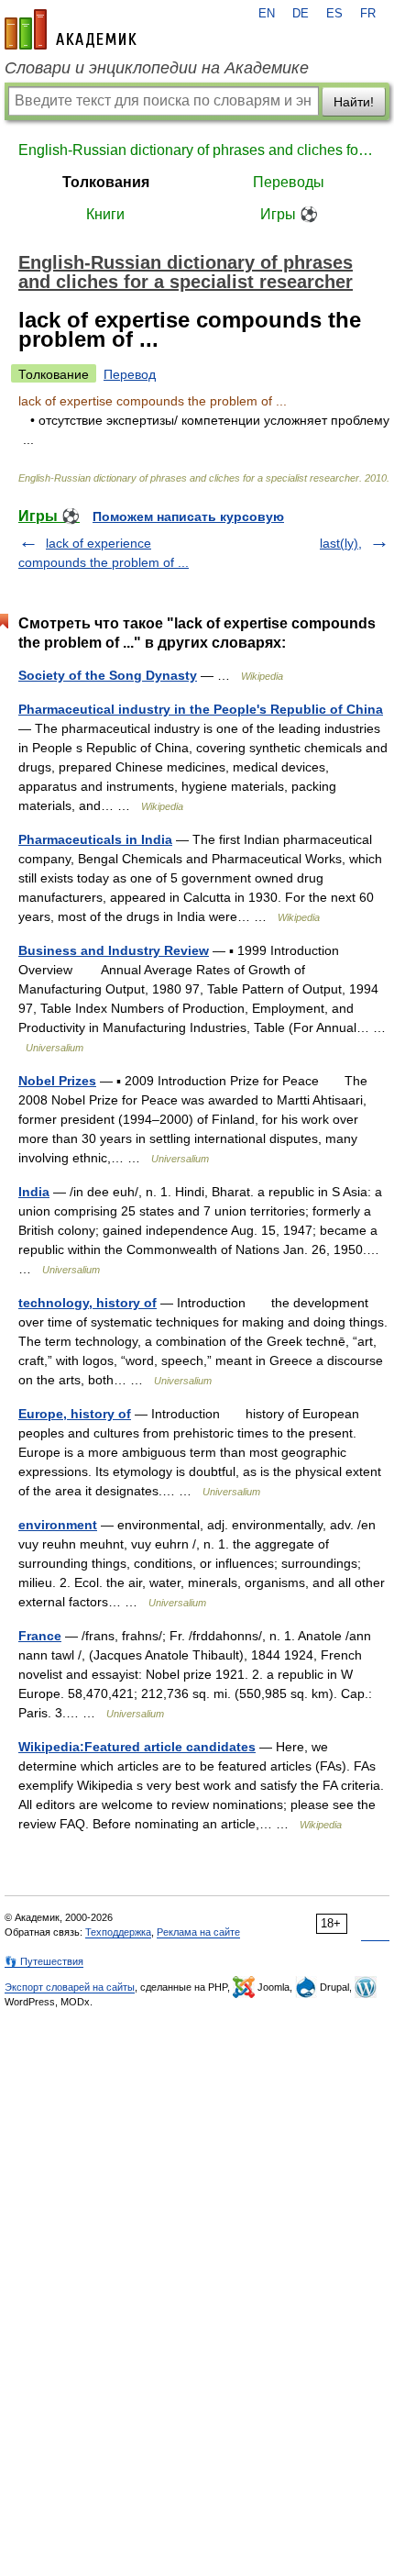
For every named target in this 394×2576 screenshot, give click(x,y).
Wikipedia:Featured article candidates (137, 1747)
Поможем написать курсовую (188, 516)
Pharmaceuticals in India (95, 839)
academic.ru (71, 29)
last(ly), (341, 543)
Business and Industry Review (114, 950)
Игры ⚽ (289, 214)
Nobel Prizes (57, 1081)
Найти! (354, 102)
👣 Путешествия (44, 1961)
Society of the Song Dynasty (108, 675)
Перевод (130, 374)
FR (368, 14)
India (34, 1192)
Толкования (106, 182)
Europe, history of (75, 1414)
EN (267, 14)
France (40, 1636)
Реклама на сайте (198, 1932)
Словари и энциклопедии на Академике (157, 68)
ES (334, 14)
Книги (105, 214)
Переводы (289, 182)
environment (58, 1525)
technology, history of (88, 1303)
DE (301, 14)
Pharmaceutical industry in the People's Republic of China (201, 709)
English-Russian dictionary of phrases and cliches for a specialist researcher (197, 150)
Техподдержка (118, 1932)
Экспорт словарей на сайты (70, 1987)
